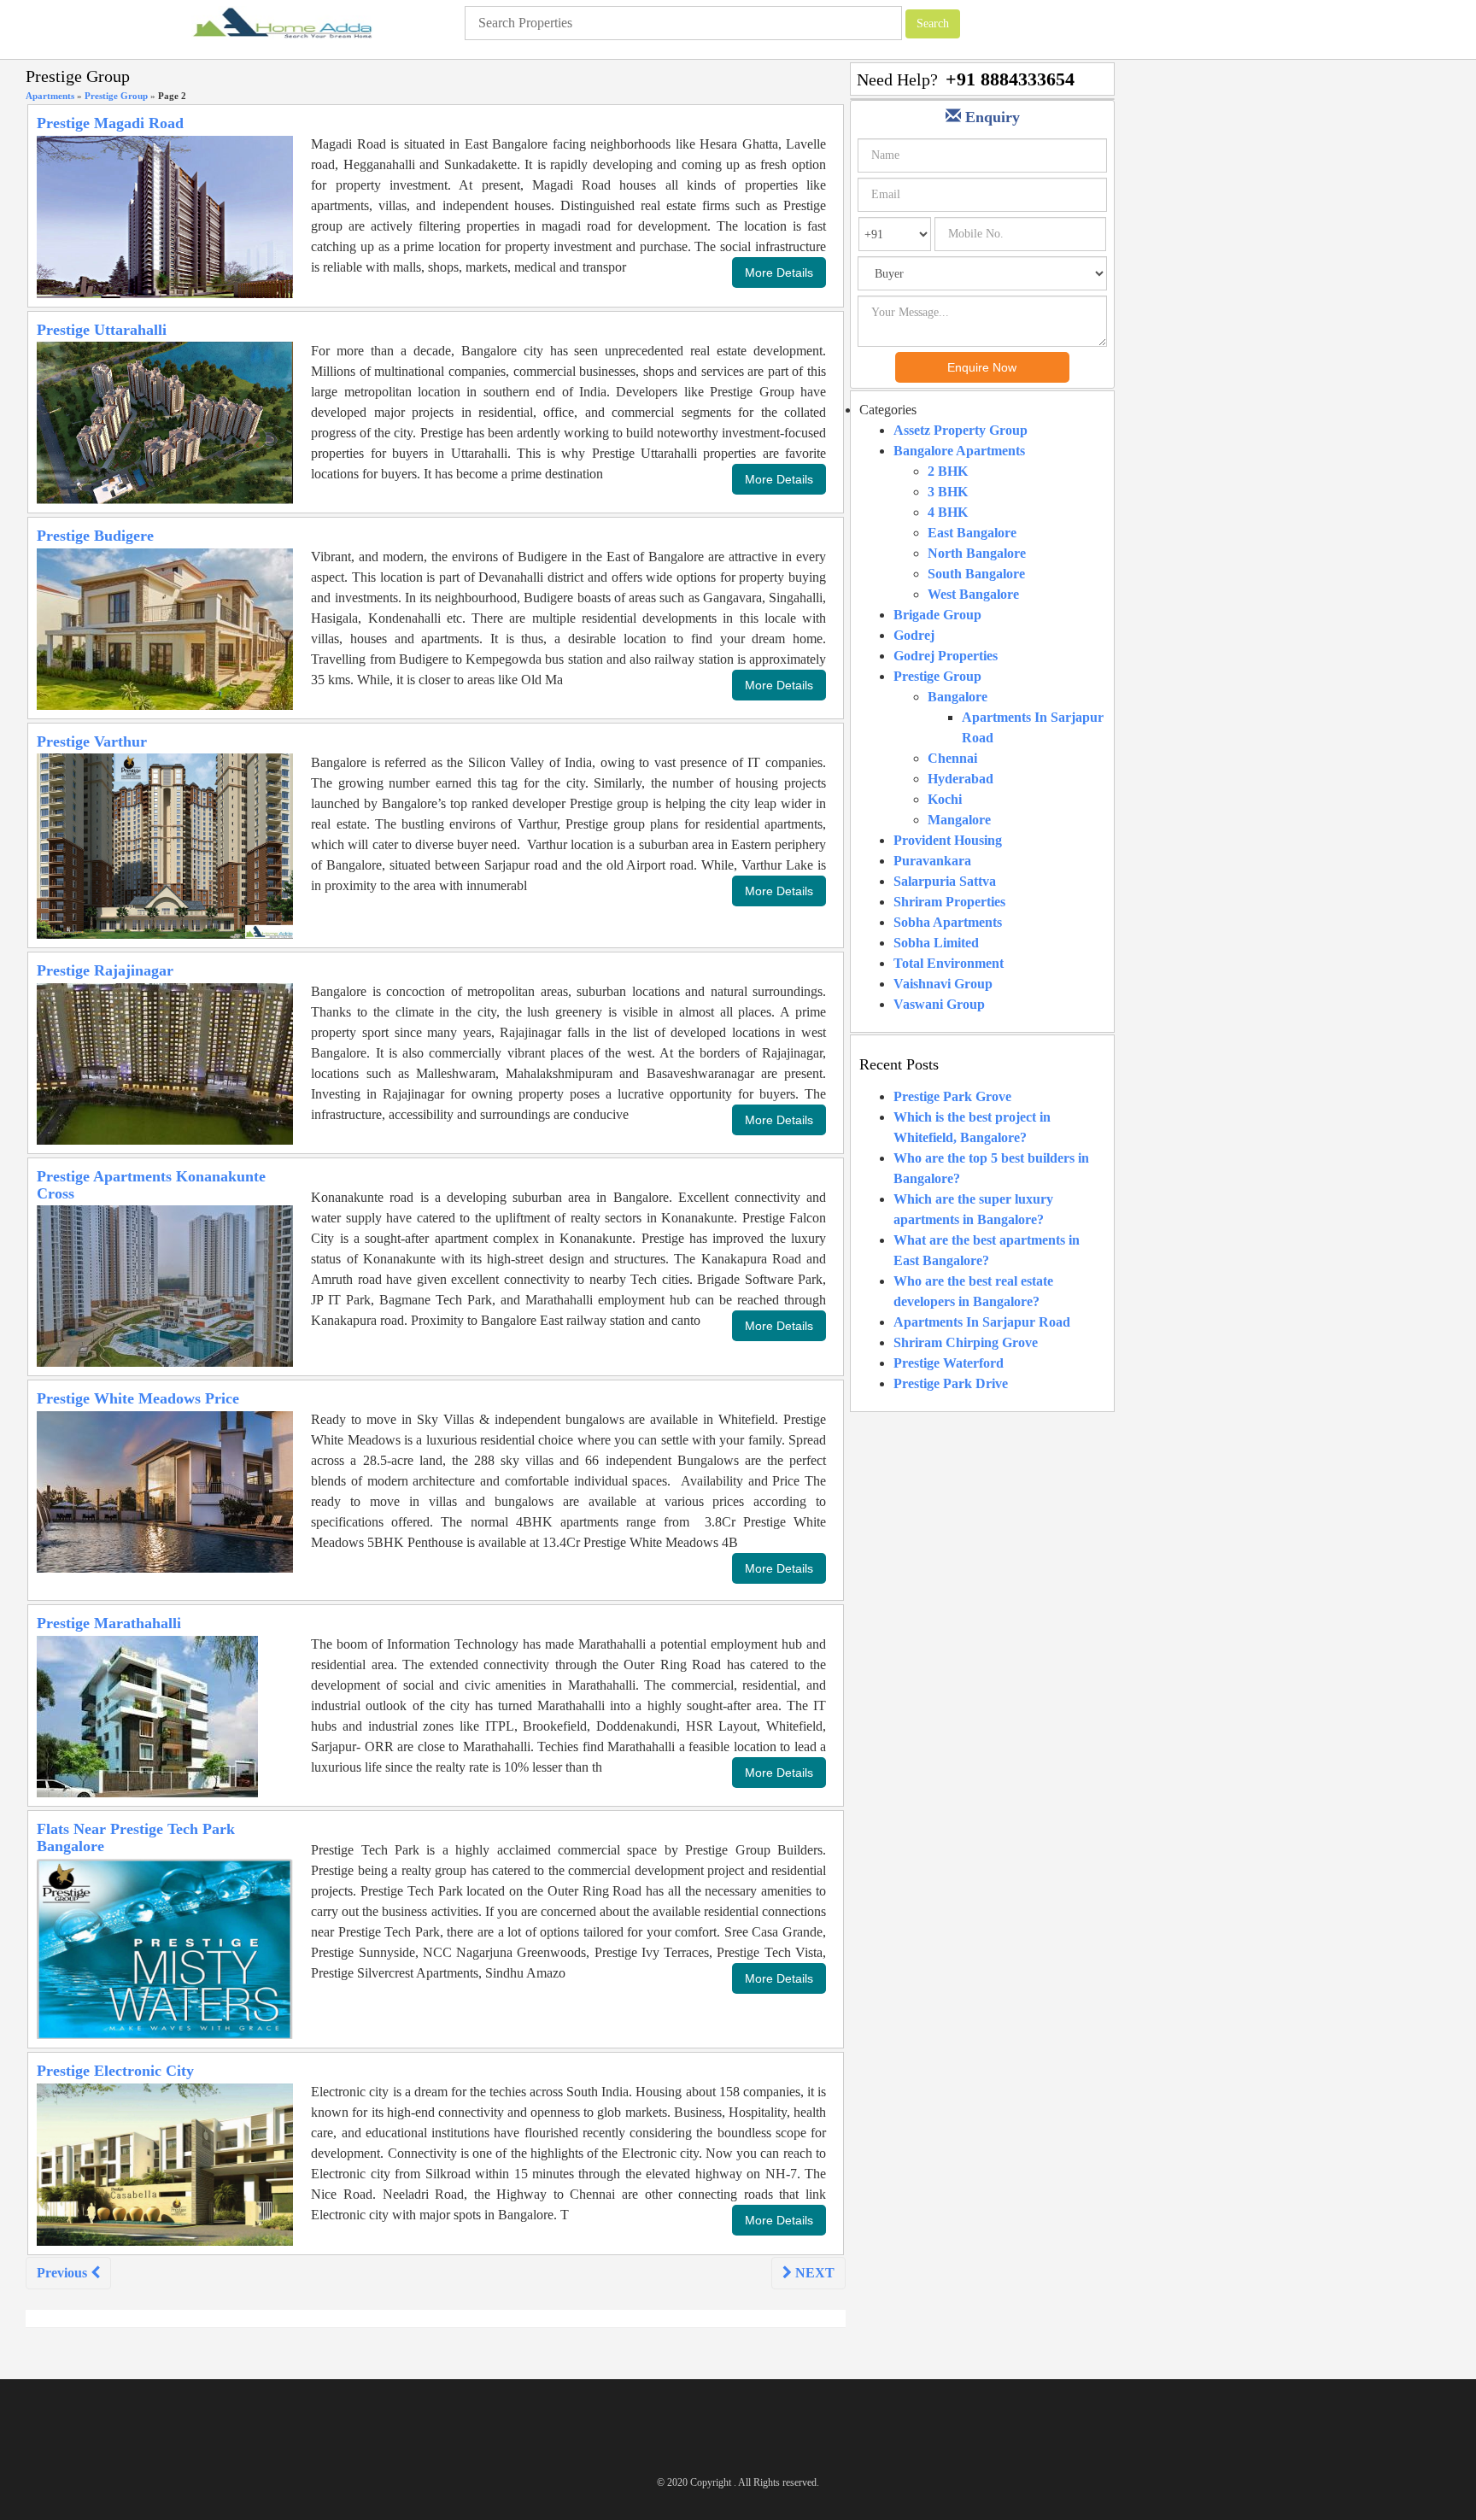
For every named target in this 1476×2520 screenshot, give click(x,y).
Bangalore (958, 697)
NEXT (813, 2273)
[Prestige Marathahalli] (147, 1715)
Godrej (914, 635)
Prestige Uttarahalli (102, 330)
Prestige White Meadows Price (138, 1398)
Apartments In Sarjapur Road (982, 1322)
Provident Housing (948, 840)
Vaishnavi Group (943, 984)
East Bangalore (972, 533)
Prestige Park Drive (951, 1383)
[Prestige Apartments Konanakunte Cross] (165, 1285)
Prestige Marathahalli (109, 1623)
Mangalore (959, 820)
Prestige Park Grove (952, 1096)
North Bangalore (977, 553)
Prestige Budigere (95, 536)
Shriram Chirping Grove (966, 1342)
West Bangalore (973, 594)
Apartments (50, 96)
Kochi (945, 799)
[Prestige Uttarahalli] (165, 422)
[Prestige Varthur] (165, 844)
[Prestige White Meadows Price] (165, 1490)
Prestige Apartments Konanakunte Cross (151, 1185)
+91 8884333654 (1010, 79)
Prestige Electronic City (115, 2071)
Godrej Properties (946, 656)
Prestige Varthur (92, 741)
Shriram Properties (949, 902)
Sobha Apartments (948, 922)
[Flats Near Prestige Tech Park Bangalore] (165, 1947)
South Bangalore (976, 574)
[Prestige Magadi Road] (165, 215)
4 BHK (948, 512)
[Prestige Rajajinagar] (165, 1062)
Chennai (952, 758)
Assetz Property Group (961, 430)
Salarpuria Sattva (945, 881)
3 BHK (948, 492)
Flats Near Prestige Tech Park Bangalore (136, 1837)
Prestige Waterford (949, 1363)
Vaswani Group (939, 1004)
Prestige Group (116, 96)
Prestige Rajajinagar (105, 970)
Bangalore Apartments (959, 451)
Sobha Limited (936, 943)
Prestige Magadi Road (110, 123)
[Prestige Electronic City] (165, 2163)
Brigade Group (937, 615)
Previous (64, 2273)
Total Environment (949, 963)
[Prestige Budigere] (165, 627)
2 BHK (948, 471)
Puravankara (932, 861)
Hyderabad (961, 779)
